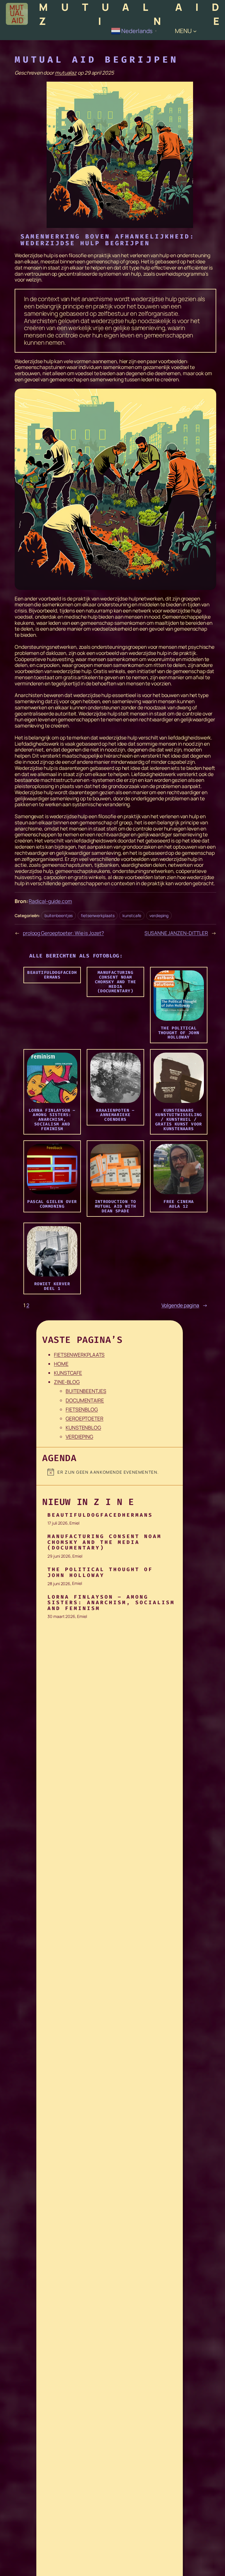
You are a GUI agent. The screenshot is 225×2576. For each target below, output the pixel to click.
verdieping (159, 915)
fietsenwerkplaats (98, 915)
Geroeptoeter (85, 1419)
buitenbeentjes (59, 915)
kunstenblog (83, 1428)
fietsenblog (82, 1409)
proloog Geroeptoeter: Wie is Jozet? (63, 933)
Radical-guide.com (50, 901)
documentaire (85, 1400)
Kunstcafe (68, 1373)
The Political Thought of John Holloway (100, 1572)
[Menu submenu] (195, 31)
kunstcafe (132, 915)
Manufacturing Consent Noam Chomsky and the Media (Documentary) (105, 1542)
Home (61, 1364)
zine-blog (67, 1382)
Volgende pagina (184, 1306)
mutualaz (66, 73)
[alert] (115, 1472)
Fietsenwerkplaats (79, 1355)
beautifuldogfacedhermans (100, 1515)
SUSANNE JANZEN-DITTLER (176, 933)
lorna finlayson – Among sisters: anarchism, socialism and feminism (111, 1603)
